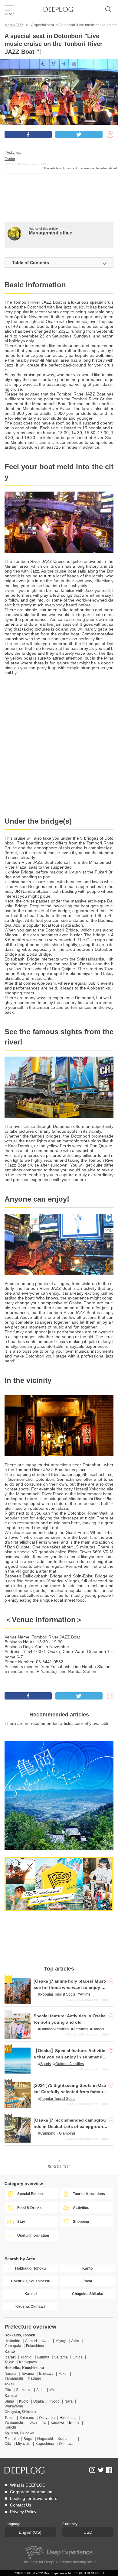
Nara (69, 2401)
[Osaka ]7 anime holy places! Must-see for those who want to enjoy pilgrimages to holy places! (70, 1987)
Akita (75, 2341)
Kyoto (24, 2401)
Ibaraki (10, 2357)
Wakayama (14, 2406)
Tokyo (9, 2362)
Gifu (8, 2390)
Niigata (10, 2374)
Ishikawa (46, 2374)
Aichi (40, 2390)
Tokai (9, 2384)
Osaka (10, 159)
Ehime (74, 2423)
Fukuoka (12, 2439)
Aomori (31, 2341)
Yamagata (13, 2346)
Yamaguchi (14, 2423)
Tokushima (37, 2423)
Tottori (10, 2418)
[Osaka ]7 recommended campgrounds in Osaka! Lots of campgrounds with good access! (70, 2126)
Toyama (28, 2374)
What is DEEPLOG (28, 2485)
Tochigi (26, 2357)
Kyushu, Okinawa (20, 2433)
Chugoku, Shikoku (20, 2412)
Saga (28, 2439)
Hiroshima (69, 2418)
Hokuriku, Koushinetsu (24, 2368)
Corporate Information (31, 2492)
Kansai (11, 2396)
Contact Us (21, 2505)
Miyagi (61, 2341)
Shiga (9, 2401)
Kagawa (57, 2423)
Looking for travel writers (34, 2498)
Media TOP (14, 25)
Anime (85, 1994)
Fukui (63, 2374)
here (34, 2562)
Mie (52, 2390)
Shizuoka (24, 2390)
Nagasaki (45, 2439)
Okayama (47, 2418)
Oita (8, 2444)
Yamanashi (14, 2378)
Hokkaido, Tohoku (20, 2335)
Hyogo (54, 2401)
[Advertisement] (59, 207)
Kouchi (10, 2427)
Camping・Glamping (58, 2133)
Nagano (34, 2378)
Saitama (61, 2357)
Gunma (43, 2357)
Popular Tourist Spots (58, 1994)
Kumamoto (67, 2439)
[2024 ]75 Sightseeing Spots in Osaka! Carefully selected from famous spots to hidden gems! (70, 2092)
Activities (14, 153)
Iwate (46, 2341)
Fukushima (35, 2346)
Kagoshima (45, 2444)
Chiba (78, 2357)
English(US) (30, 2532)
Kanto (10, 2352)
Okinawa (66, 2444)
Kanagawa (28, 2362)
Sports (46, 2064)
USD (88, 2532)
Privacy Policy (23, 2512)
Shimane (27, 2418)
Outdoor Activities (54, 2029)
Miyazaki (23, 2444)
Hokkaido (12, 2341)
